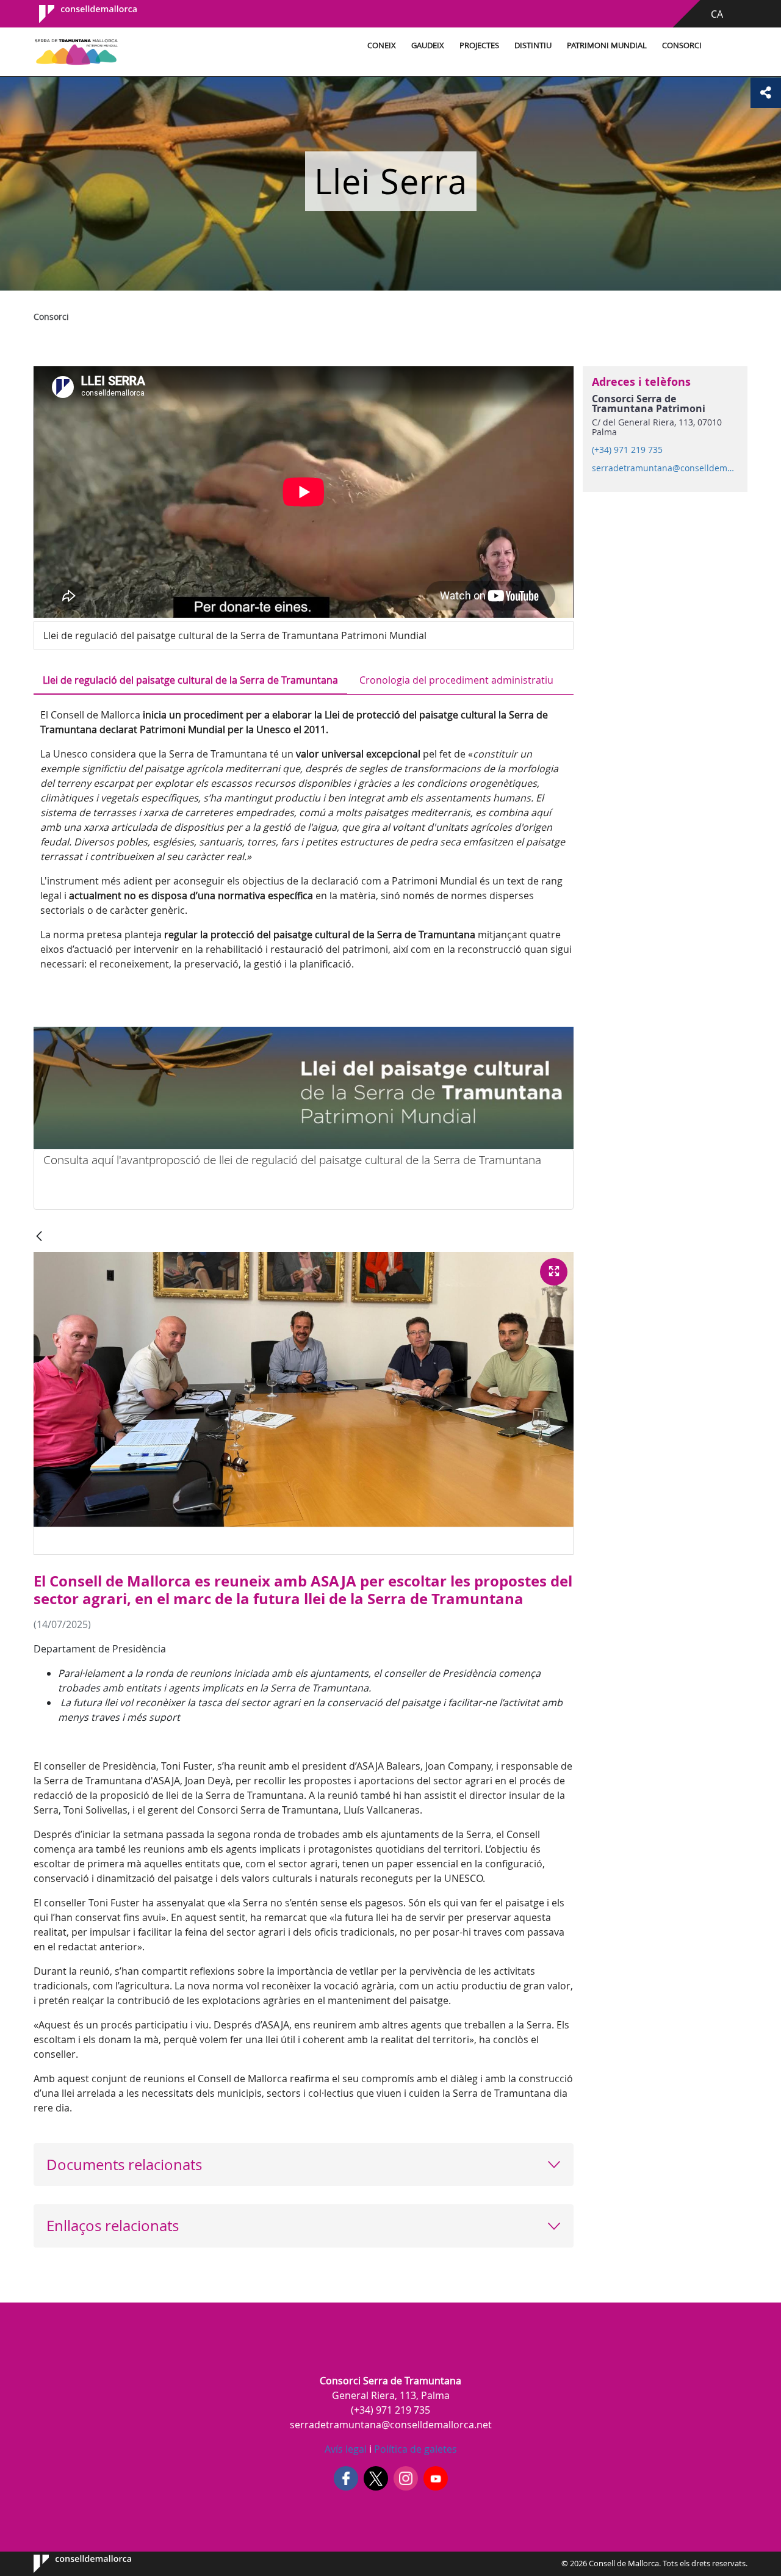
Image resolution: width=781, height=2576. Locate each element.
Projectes (479, 45)
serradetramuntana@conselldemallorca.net (664, 468)
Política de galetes (414, 2449)
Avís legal (346, 2449)
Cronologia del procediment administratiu (456, 680)
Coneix (382, 45)
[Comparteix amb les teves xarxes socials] (766, 93)
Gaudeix (428, 45)
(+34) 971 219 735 (627, 450)
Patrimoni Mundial (607, 45)
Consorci (682, 45)
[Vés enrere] (39, 1237)
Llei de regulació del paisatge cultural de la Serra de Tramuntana (190, 680)
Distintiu (533, 45)
